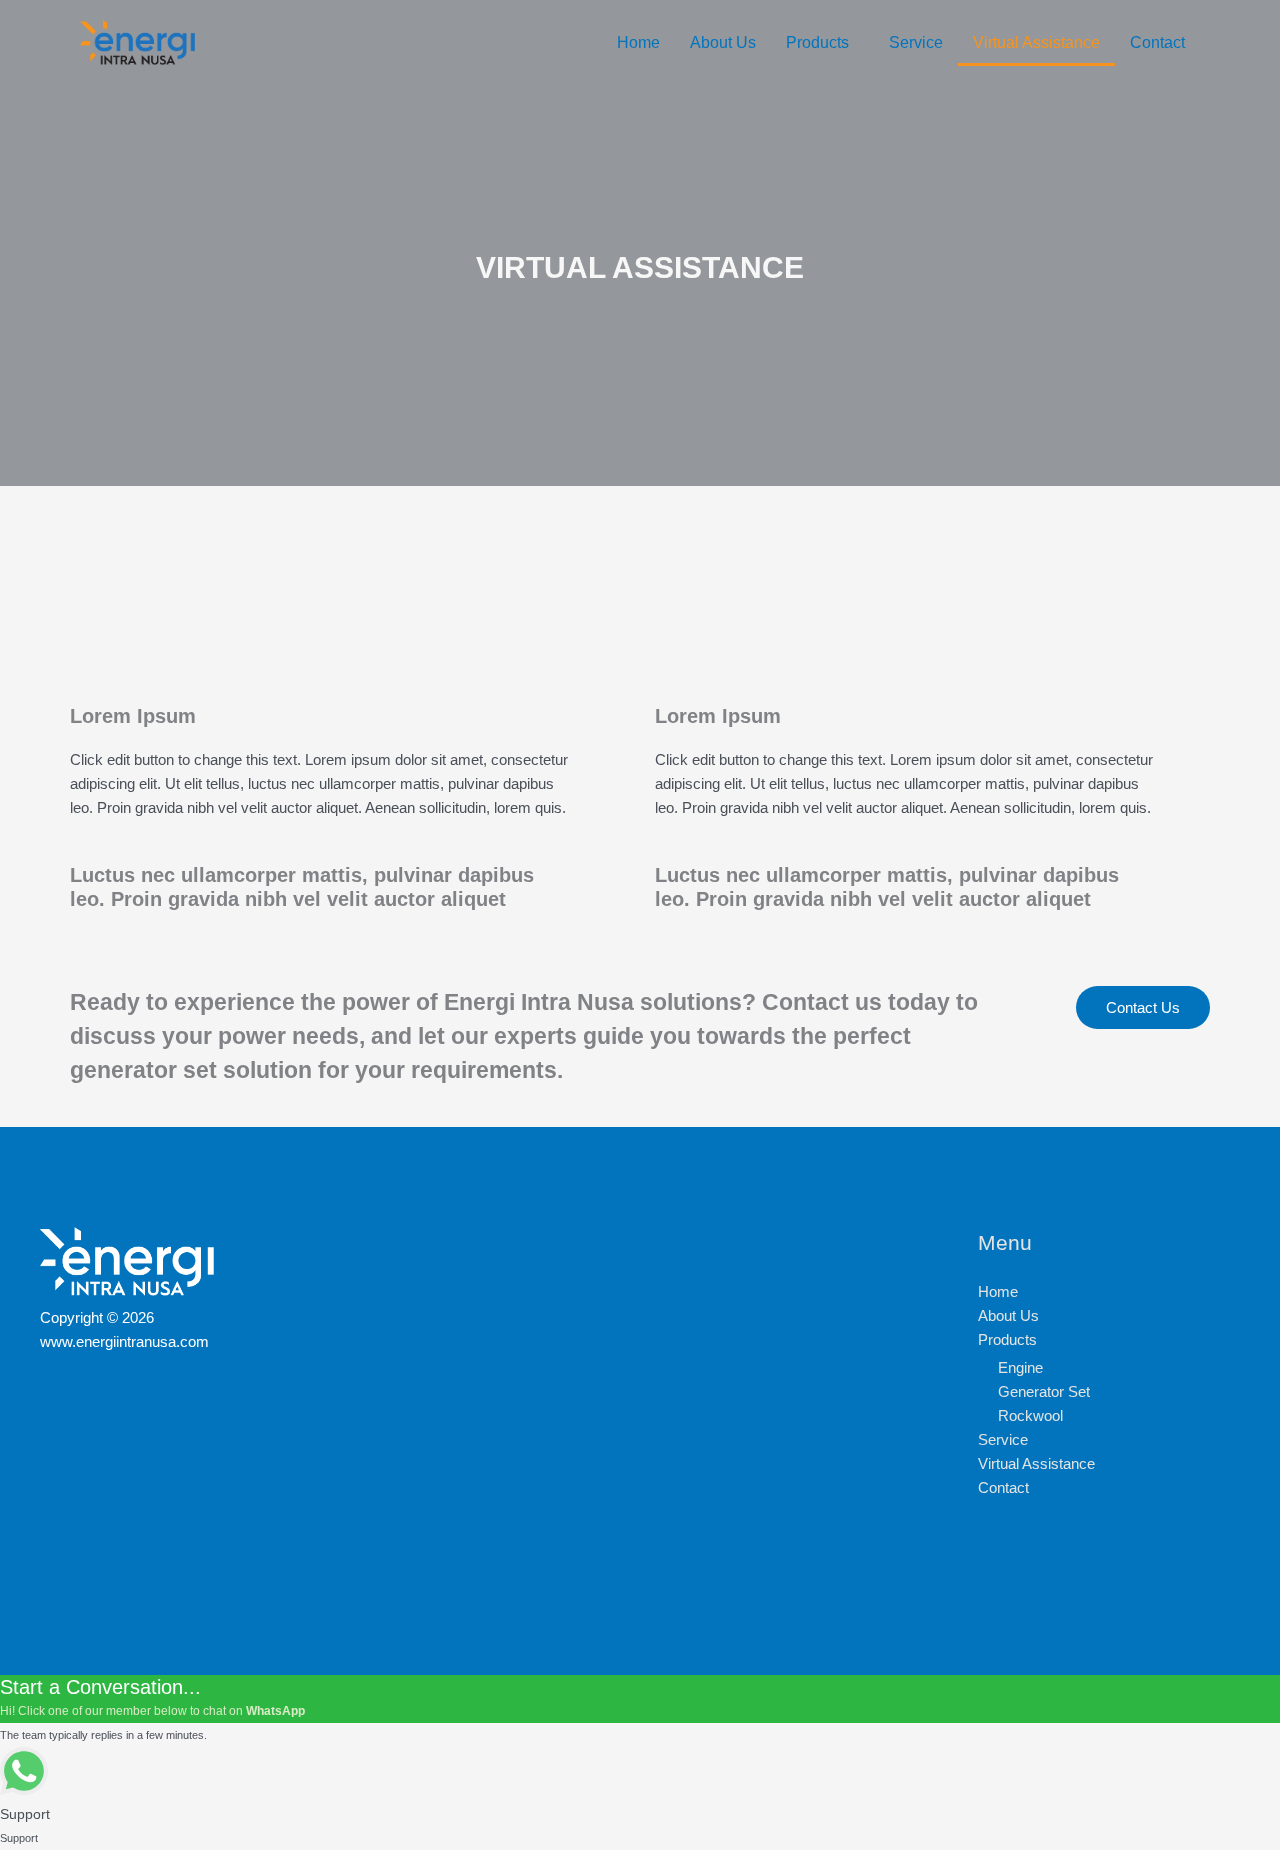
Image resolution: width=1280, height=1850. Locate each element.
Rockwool (1030, 1415)
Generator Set (1044, 1391)
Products (817, 42)
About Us (723, 42)
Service (916, 42)
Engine (1020, 1367)
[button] (822, 43)
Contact (1157, 42)
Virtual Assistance (1036, 42)
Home (638, 42)
